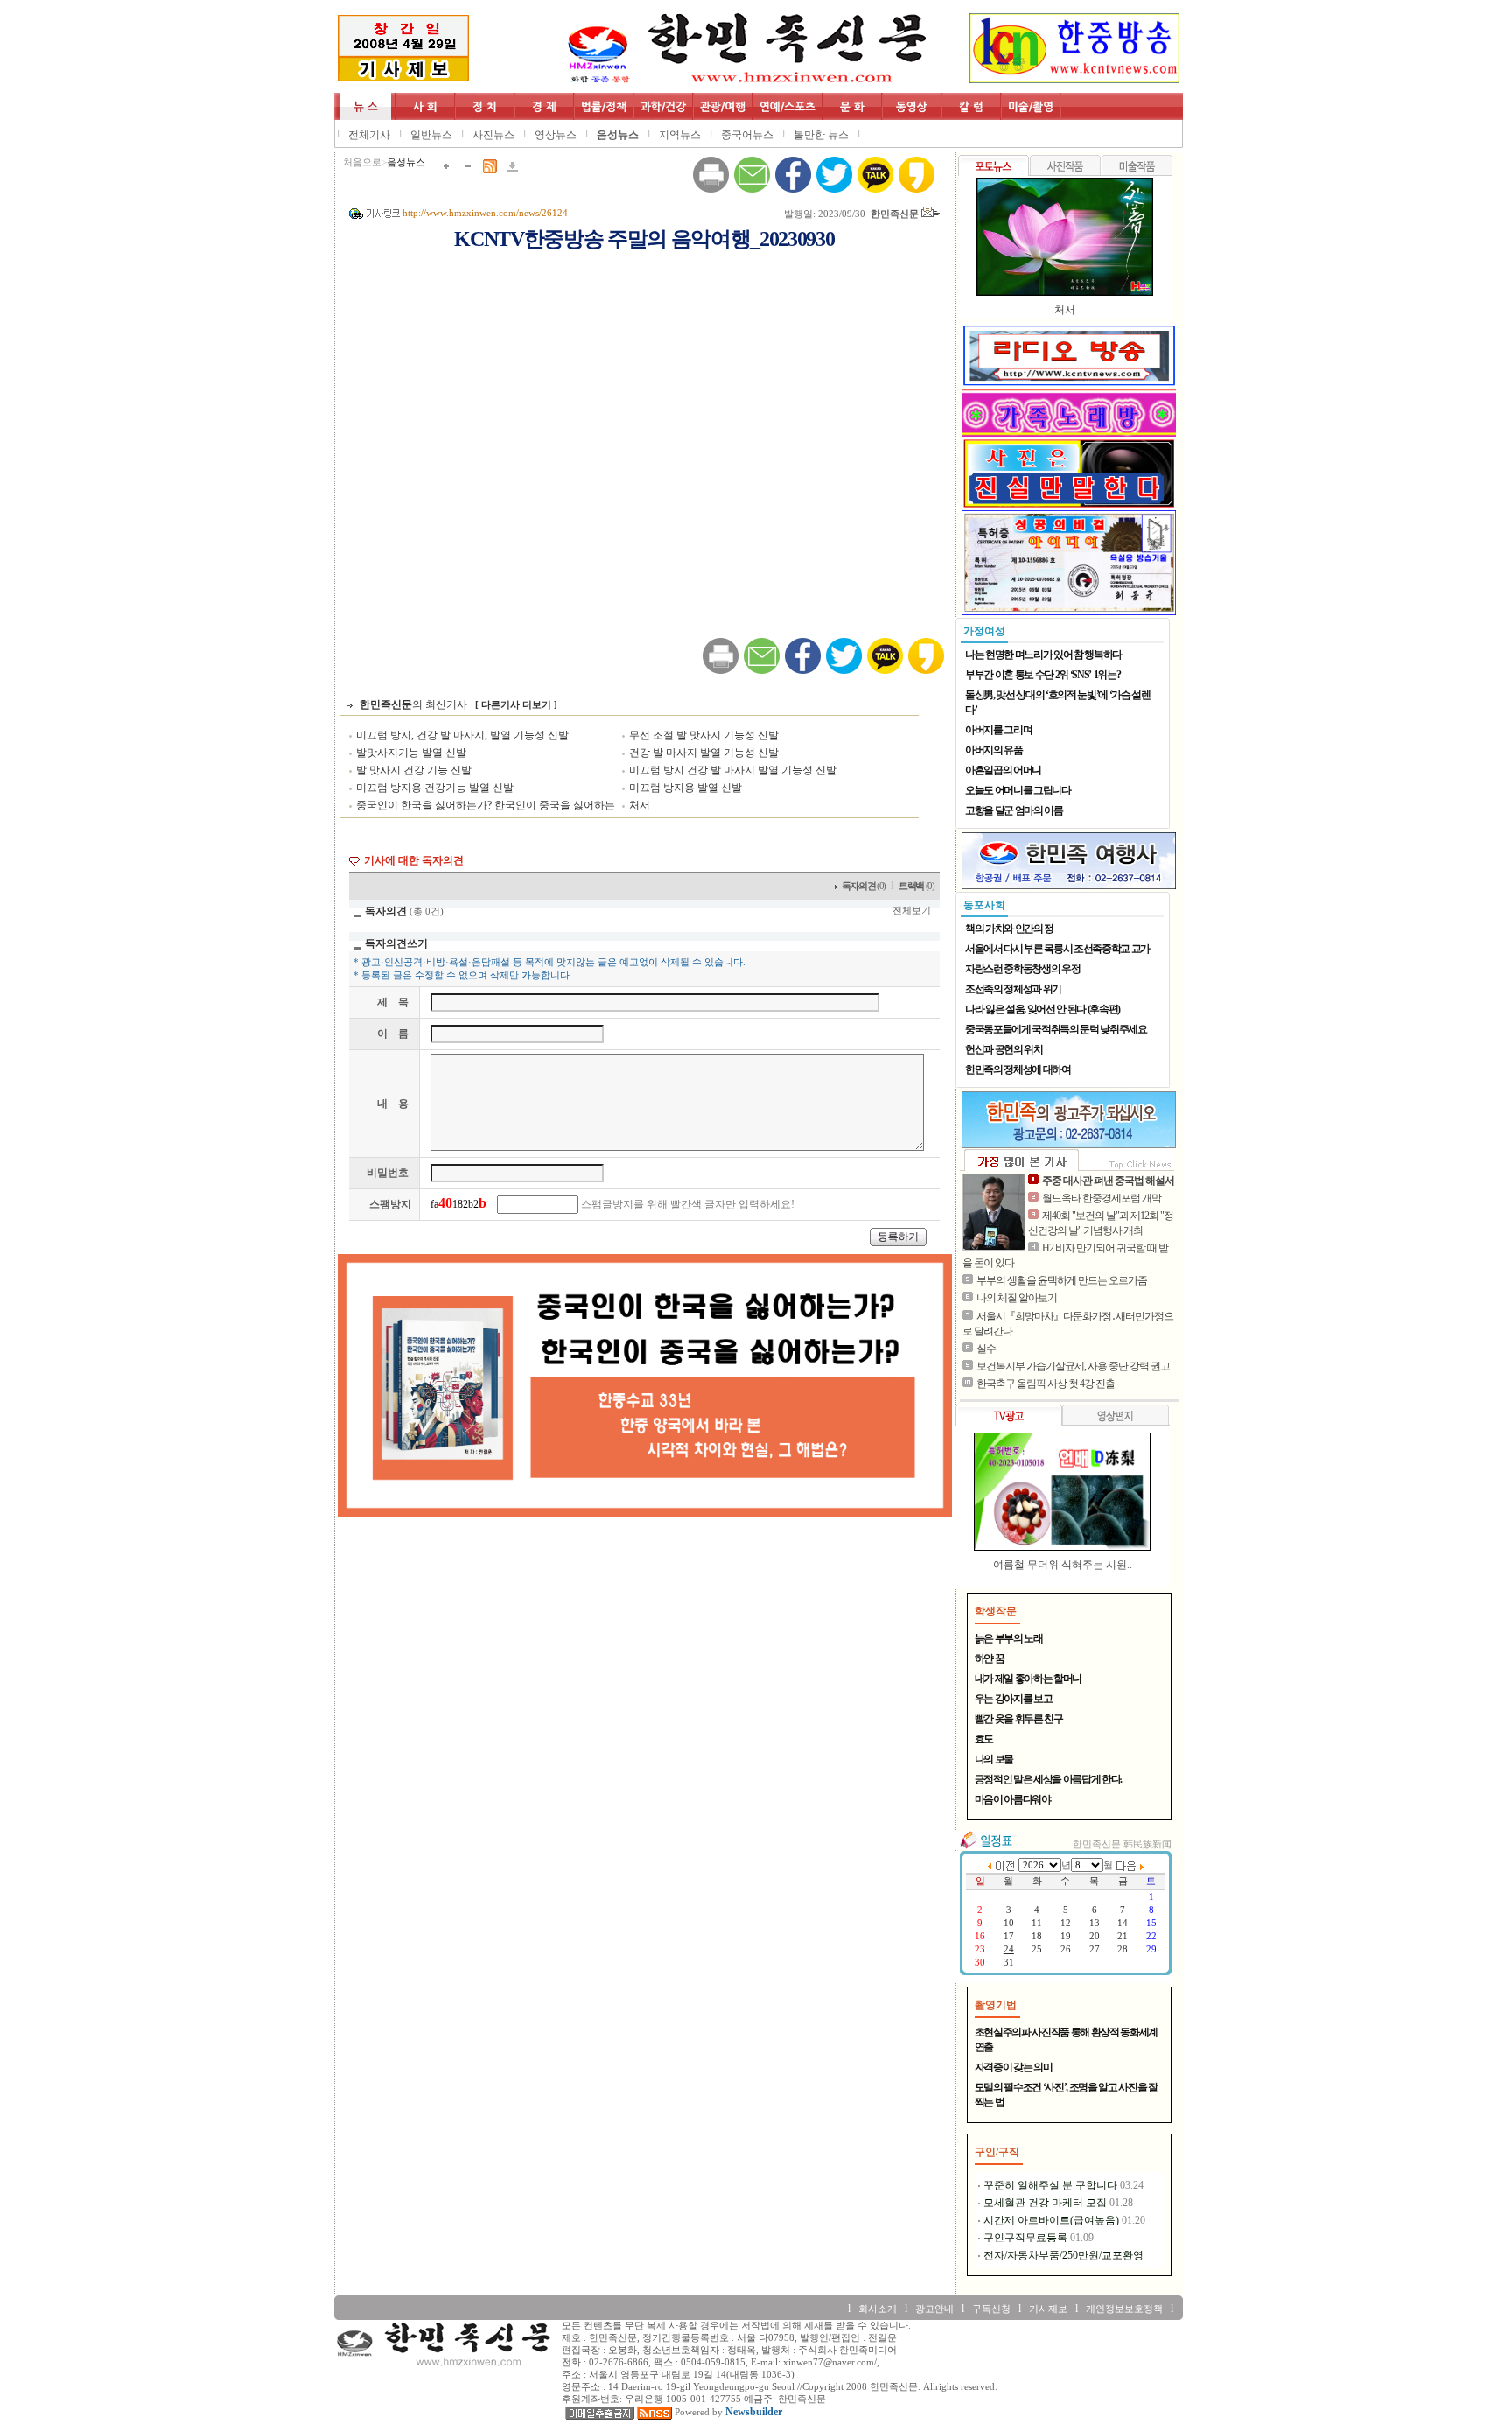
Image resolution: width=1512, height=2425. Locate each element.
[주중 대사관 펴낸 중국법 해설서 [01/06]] (994, 1212)
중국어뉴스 (747, 135)
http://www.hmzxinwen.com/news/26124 (485, 213)
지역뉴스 (680, 135)
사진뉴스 (493, 135)
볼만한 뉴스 (821, 135)
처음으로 (362, 162)
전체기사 (369, 135)
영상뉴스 (556, 135)
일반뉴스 (431, 135)
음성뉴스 (618, 135)
